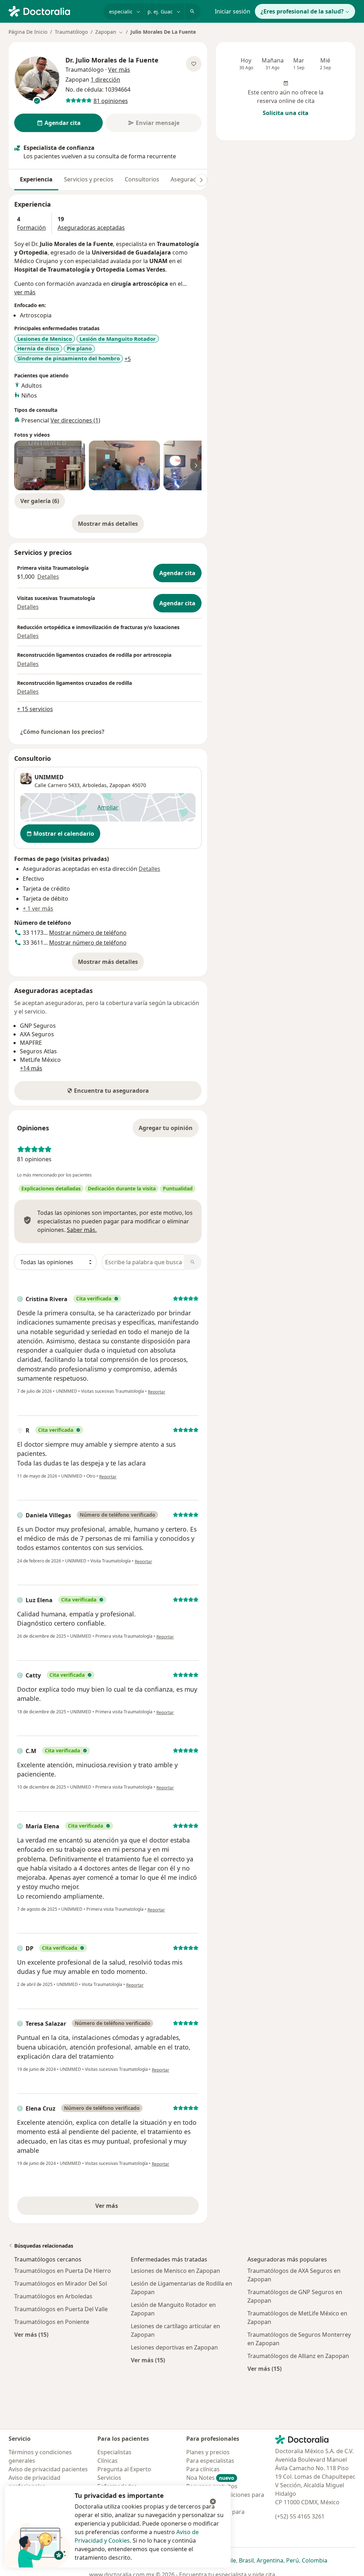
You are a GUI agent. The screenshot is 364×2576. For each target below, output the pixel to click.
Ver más (131, 2208)
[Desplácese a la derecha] (201, 180)
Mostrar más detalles (111, 526)
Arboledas (95, 785)
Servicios (109, 2478)
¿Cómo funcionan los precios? (62, 732)
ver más (25, 292)
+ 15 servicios (35, 709)
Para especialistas (210, 2461)
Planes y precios (208, 2452)
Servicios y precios (89, 179)
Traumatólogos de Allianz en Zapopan (298, 2356)
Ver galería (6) (40, 501)
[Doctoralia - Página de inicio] (53, 11)
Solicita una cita (286, 113)
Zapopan (120, 785)
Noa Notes (210, 2478)
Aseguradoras (190, 179)
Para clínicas (203, 2469)
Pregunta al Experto (124, 2469)
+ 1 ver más (38, 908)
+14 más (31, 1068)
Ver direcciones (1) (75, 420)
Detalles (48, 577)
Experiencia (36, 179)
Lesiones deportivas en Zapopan (174, 2347)
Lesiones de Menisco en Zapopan (175, 2271)
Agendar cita (177, 573)
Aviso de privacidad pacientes (48, 2469)
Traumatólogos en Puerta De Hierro (63, 2271)
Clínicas (108, 2461)
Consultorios (142, 179)
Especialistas (114, 2452)
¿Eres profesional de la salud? (302, 11)
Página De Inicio (28, 32)
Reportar (157, 1392)
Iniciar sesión (232, 11)
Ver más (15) (31, 2334)
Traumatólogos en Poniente (52, 2322)
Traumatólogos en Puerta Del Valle (61, 2309)
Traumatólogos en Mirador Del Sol (61, 2283)
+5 (128, 359)
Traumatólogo (71, 32)
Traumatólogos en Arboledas (53, 2296)
